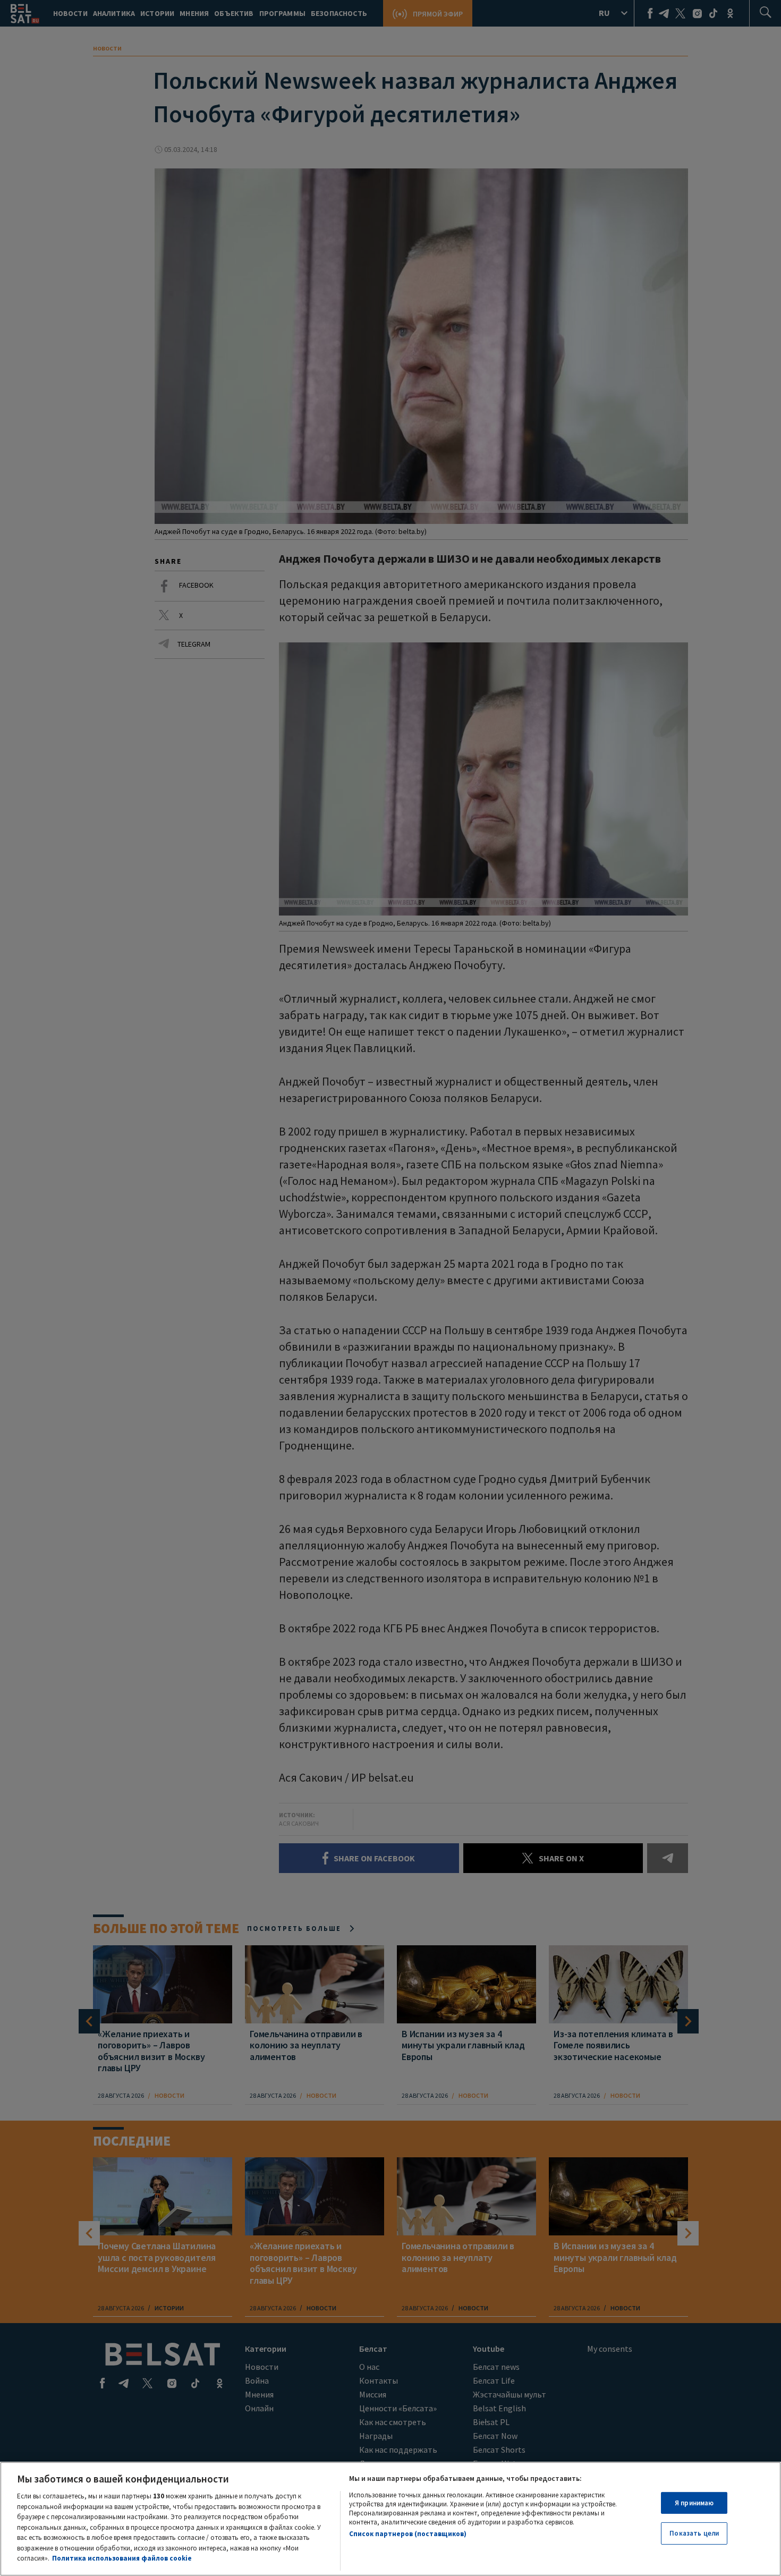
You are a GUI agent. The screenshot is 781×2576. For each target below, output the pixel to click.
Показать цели (694, 2533)
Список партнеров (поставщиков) (408, 2534)
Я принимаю (694, 2503)
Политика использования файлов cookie (122, 2558)
